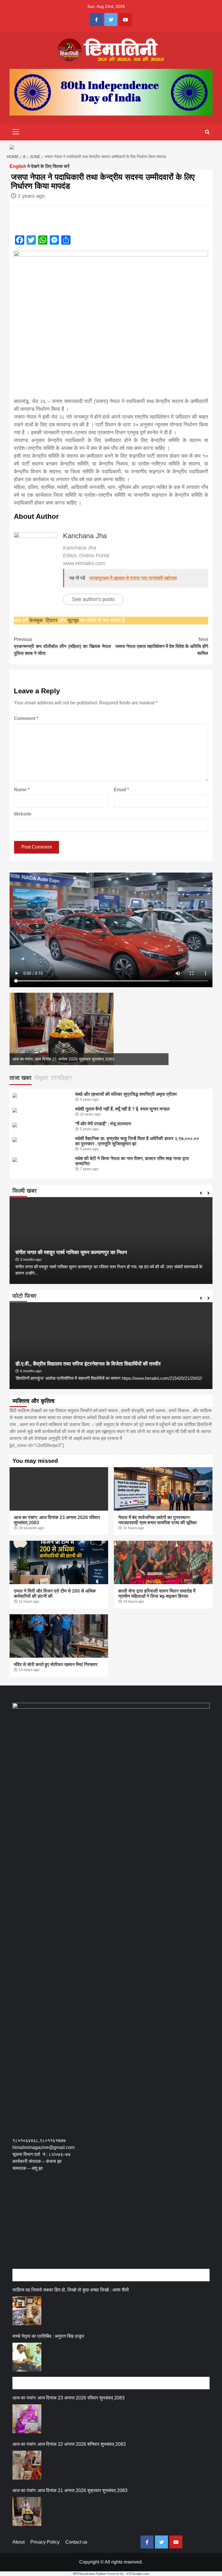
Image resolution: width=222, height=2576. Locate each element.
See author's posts (93, 599)
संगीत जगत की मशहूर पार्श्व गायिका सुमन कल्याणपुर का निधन (71, 1252)
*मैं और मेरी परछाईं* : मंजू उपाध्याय (103, 1124)
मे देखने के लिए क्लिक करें (39, 166)
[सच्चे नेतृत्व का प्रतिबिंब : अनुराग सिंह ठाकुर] (27, 2357)
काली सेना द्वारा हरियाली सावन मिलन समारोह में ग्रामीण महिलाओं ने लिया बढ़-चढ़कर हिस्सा (157, 1594)
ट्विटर (52, 620)
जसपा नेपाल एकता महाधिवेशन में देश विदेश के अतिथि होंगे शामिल (162, 646)
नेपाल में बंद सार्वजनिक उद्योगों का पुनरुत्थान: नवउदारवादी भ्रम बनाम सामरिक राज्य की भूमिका (158, 1520)
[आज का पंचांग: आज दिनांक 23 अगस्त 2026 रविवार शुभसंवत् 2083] (27, 2419)
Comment (26, 718)
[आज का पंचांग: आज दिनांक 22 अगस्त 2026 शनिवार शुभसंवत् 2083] (27, 2465)
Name (22, 790)
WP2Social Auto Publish (89, 2574)
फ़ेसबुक (36, 620)
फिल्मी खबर (25, 1191)
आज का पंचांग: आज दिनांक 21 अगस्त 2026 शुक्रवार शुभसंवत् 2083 (70, 2490)
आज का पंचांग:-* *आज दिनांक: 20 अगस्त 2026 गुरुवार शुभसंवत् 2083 (65, 1059)
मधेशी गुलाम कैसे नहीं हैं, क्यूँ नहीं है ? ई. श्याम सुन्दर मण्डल (122, 1109)
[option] (89, 1029)
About (18, 2542)
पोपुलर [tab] (41, 1078)
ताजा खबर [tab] (21, 1078)
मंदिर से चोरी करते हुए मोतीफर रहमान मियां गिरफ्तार (56, 1664)
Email (121, 790)
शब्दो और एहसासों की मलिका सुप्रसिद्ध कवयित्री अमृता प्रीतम (126, 1094)
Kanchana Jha (85, 536)
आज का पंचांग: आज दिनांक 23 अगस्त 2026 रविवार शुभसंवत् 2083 (69, 2398)
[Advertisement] (117, 2226)
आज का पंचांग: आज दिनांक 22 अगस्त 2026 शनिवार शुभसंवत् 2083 (69, 2444)
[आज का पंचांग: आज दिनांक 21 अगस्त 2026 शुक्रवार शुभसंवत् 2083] (27, 2511)
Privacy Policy (45, 2542)
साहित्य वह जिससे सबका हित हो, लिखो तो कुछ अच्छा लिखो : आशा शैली (71, 2290)
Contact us (76, 2542)
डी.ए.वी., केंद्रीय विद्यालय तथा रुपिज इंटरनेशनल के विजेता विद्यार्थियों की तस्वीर (88, 1364)
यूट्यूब (73, 620)
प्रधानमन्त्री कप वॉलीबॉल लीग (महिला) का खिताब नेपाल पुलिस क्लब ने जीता (62, 646)
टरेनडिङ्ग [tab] (61, 1078)
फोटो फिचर (24, 1296)
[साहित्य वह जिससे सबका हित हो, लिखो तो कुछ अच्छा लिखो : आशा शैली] (27, 2311)
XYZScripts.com (138, 2574)
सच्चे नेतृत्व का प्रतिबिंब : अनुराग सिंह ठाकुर (48, 2336)
